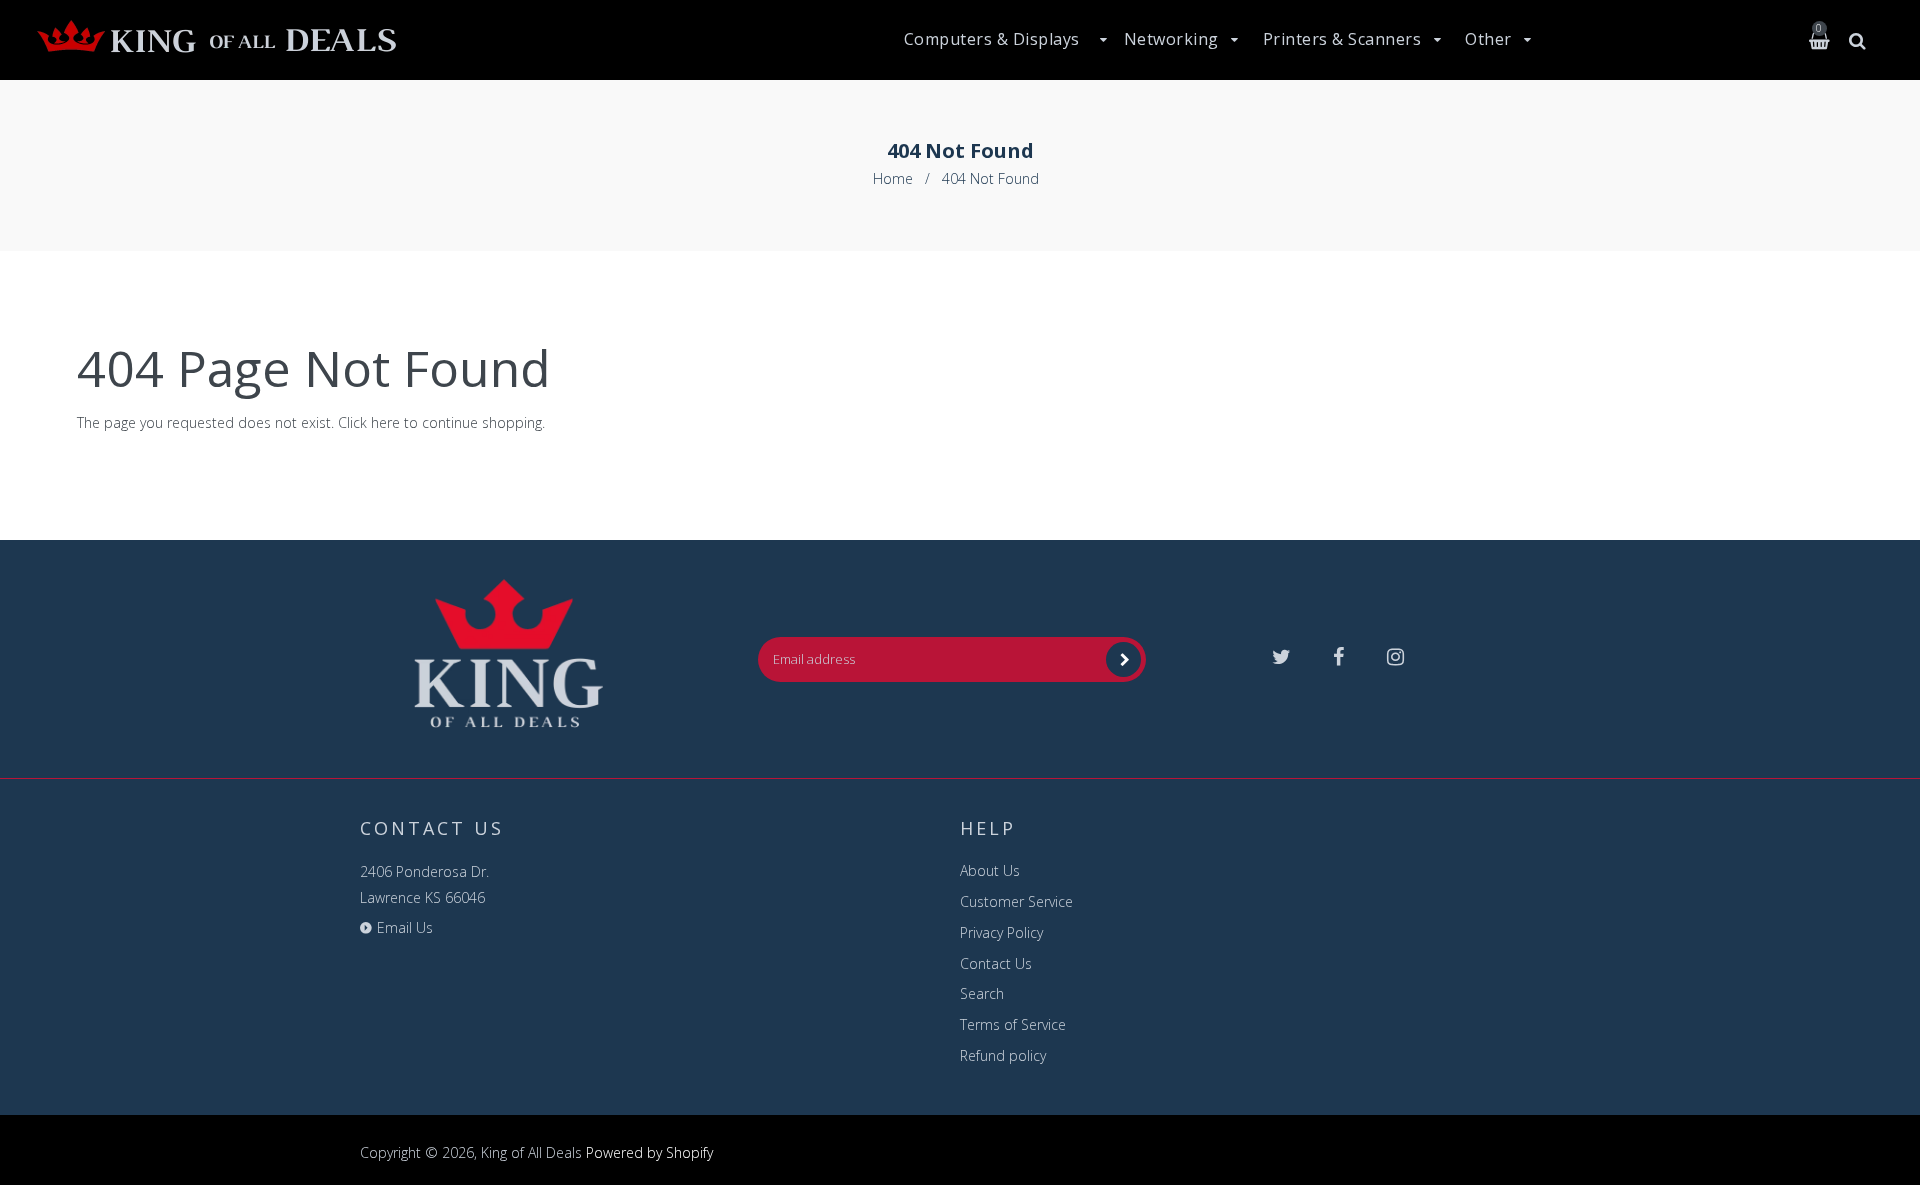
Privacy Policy (1001, 932)
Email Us (405, 927)
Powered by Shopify (649, 1152)
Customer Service (1016, 901)
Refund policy (1003, 1055)
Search (982, 993)
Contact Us (996, 963)
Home (893, 178)
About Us (990, 870)
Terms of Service (1013, 1024)
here (385, 422)
